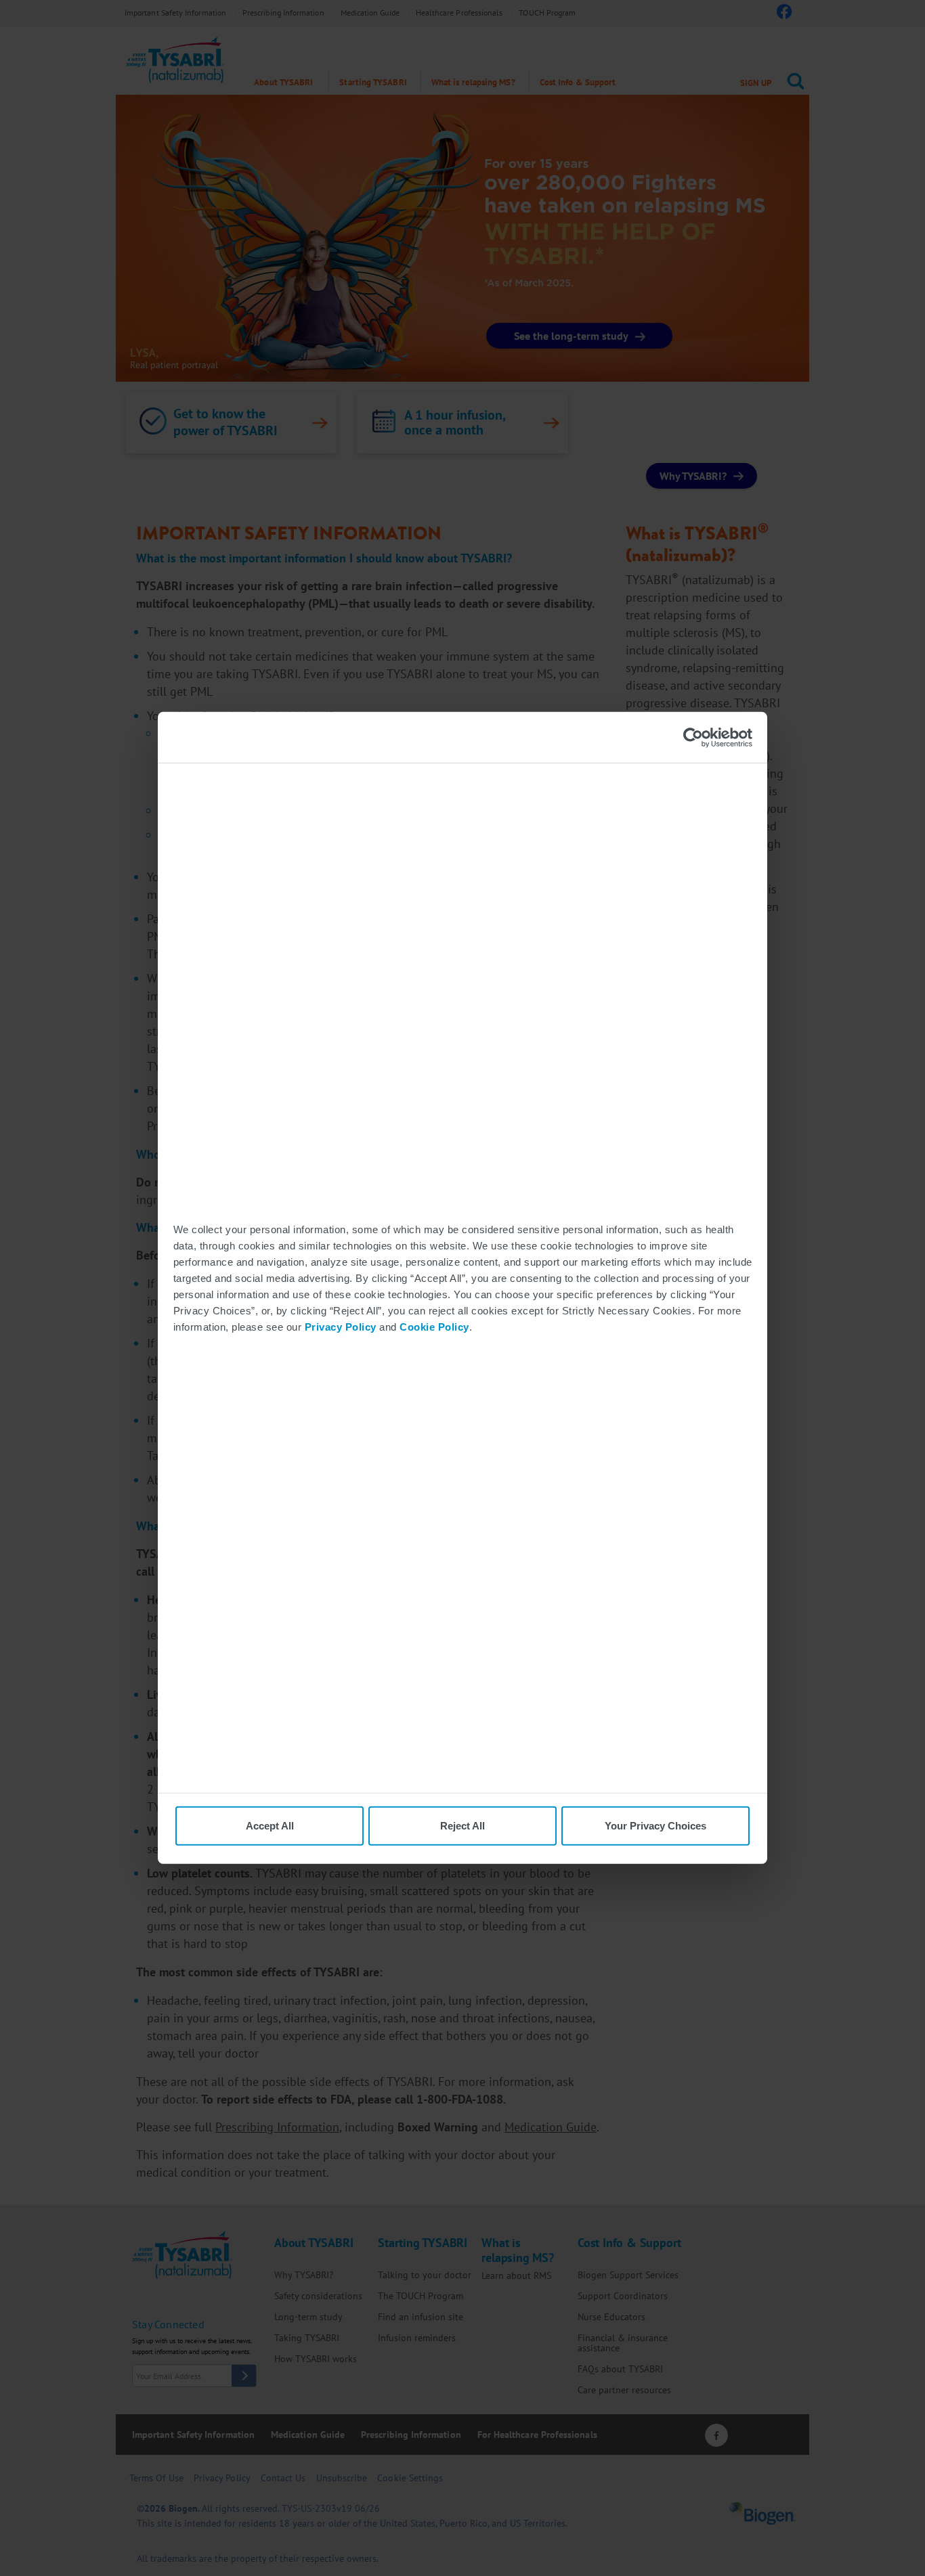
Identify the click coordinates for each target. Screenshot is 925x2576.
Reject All (462, 1826)
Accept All (270, 1826)
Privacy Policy (341, 1326)
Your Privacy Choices (655, 1826)
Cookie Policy (434, 1326)
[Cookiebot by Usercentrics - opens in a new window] (693, 737)
